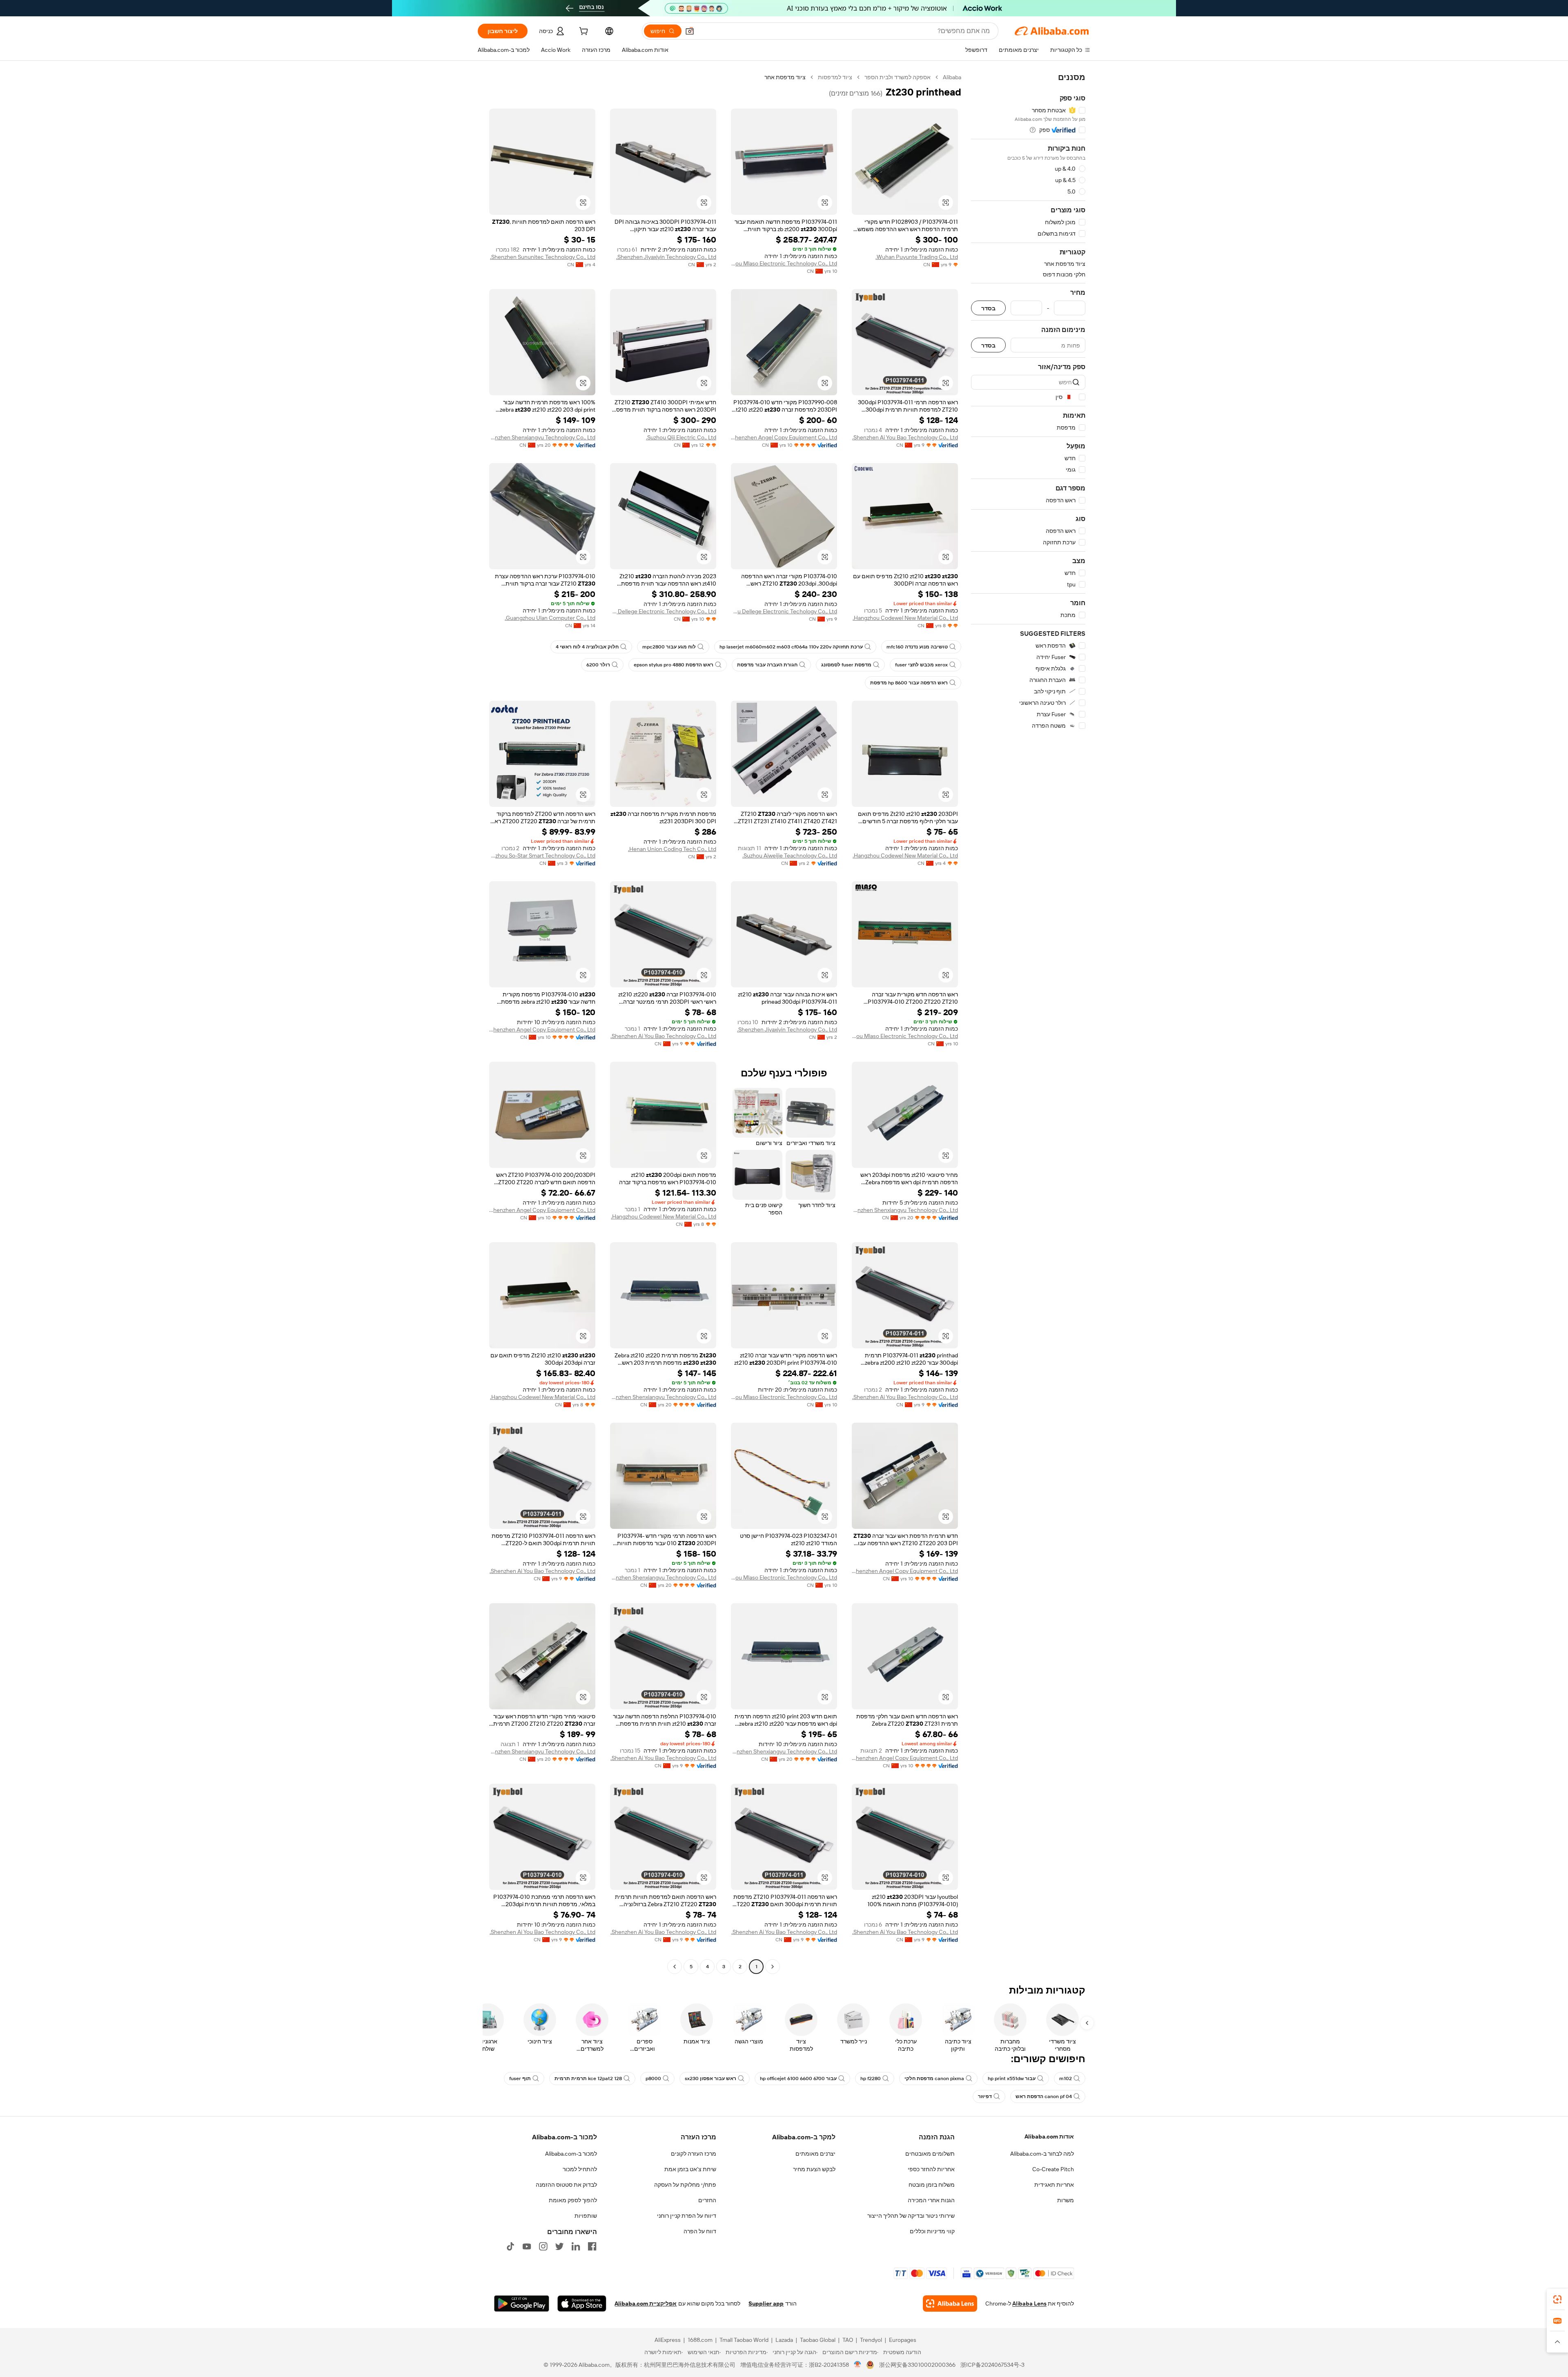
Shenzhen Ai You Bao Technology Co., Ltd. (905, 437)
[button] (690, 31)
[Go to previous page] (773, 1967)
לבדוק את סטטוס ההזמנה (566, 2185)
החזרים (707, 2200)
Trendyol (871, 2340)
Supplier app (766, 2303)
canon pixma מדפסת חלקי (934, 2078)
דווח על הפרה (700, 2231)
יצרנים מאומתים (815, 2154)
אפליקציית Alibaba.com (646, 2303)
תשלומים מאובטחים (930, 2154)
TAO (848, 2340)
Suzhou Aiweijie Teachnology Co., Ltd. (790, 855)
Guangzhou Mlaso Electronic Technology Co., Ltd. (784, 263)
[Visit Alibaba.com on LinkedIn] (576, 2246)
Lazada (784, 2340)
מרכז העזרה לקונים (694, 2154)
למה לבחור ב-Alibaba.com (1042, 2154)
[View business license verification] (858, 2365)
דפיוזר (985, 2096)
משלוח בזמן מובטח (932, 2185)
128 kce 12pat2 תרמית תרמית (588, 2078)
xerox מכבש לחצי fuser (921, 665)
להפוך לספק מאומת (573, 2200)
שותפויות (586, 2216)
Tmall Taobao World (744, 2340)
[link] (1557, 2299)
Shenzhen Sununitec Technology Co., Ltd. (543, 257)
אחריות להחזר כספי (931, 2169)
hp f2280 (871, 2078)
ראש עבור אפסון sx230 (710, 2078)
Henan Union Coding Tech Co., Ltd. (672, 849)
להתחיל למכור (580, 2169)
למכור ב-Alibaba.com (571, 2154)
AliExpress (668, 2340)
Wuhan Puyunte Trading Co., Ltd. (917, 257)
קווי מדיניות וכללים (932, 2231)
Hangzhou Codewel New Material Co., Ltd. (905, 618)
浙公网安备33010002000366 (917, 2365)
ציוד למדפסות (835, 77)
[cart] (583, 32)
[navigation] (1028, 1023)
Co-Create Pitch (1053, 2169)
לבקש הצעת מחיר (814, 2169)
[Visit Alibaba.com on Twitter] (559, 2246)
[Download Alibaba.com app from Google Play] (522, 2303)
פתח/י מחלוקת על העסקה (685, 2185)
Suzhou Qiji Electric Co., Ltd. (681, 437)
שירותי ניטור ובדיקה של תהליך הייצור (911, 2216)
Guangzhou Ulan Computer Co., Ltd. (550, 618)
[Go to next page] (675, 1967)
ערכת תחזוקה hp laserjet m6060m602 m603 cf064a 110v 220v (791, 647)
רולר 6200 (598, 665)
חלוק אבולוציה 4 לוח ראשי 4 (587, 647)
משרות (1066, 2200)
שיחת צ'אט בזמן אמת (690, 2169)
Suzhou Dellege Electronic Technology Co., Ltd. (663, 611)
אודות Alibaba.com (1049, 2136)
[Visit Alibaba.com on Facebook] (592, 2246)
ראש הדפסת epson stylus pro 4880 (674, 665)
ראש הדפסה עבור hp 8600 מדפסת (909, 683)
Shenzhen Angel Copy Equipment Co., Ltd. (784, 437)
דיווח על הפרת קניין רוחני (687, 2216)
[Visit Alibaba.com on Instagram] (543, 2246)
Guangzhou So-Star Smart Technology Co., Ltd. (542, 855)
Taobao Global (818, 2340)
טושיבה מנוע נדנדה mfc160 (917, 647)
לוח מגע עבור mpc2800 (669, 647)
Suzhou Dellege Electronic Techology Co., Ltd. (784, 611)
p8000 (653, 2078)
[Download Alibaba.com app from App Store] (582, 2303)
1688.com (700, 2340)
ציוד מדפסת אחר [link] (785, 77)
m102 (1066, 2078)
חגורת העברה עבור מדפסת (767, 665)
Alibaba (952, 77)
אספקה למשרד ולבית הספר (898, 77)
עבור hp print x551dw (1012, 2078)
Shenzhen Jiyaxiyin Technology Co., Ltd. (666, 257)
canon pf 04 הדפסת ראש (1044, 2096)
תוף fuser (520, 2078)
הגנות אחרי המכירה (931, 2200)
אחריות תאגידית (1054, 2185)
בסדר (988, 308)
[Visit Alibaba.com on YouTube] (527, 2246)
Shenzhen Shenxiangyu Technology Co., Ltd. (542, 437)
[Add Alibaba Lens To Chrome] (950, 2303)
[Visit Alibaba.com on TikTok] (510, 2246)
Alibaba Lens (1029, 2303)
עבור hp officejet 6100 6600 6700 (798, 2078)
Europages (903, 2340)
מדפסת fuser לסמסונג (846, 665)
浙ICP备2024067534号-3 (992, 2365)
